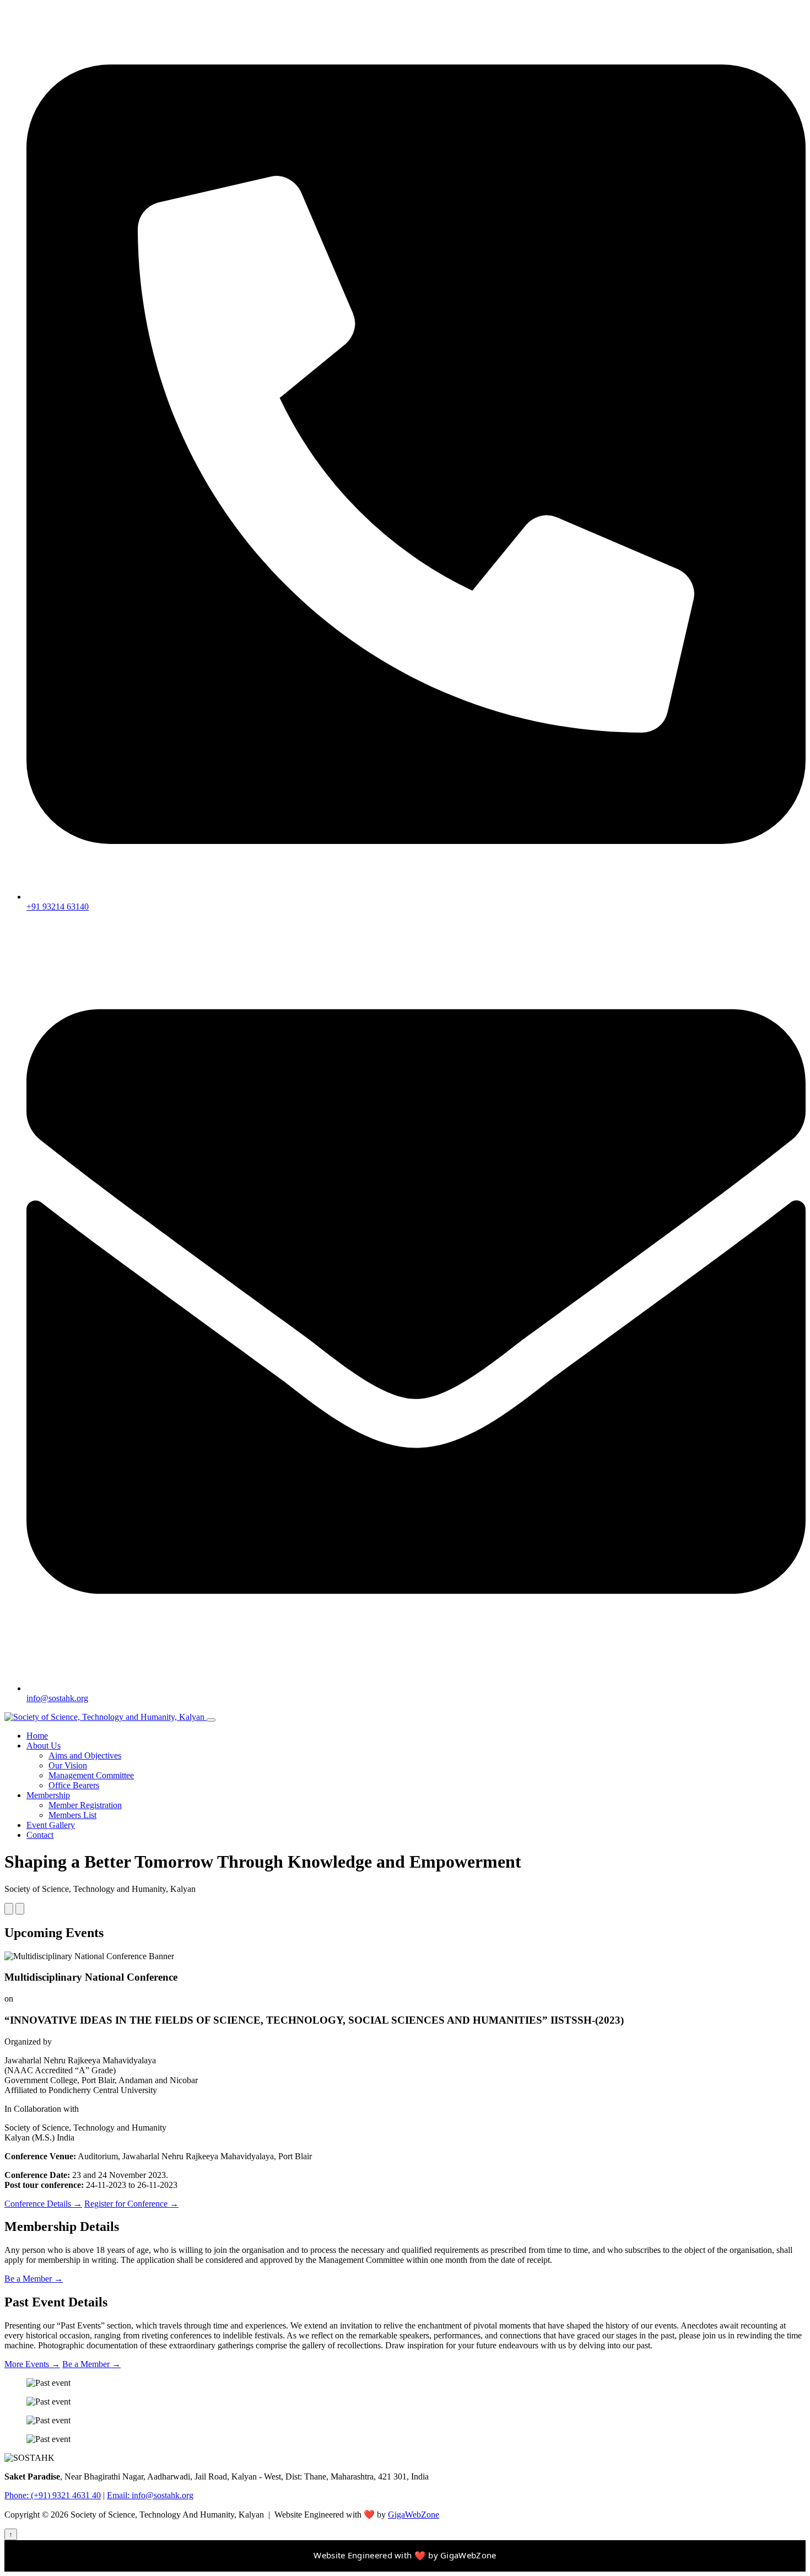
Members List (72, 1815)
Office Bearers (74, 1785)
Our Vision (68, 1765)
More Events (32, 2364)
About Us (44, 1746)
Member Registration (85, 1805)
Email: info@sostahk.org (150, 2495)
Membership (48, 1795)
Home (37, 1736)
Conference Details (43, 2204)
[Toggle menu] (211, 1720)
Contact (40, 1835)
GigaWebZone (414, 2515)
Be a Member (34, 2279)
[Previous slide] (9, 1909)
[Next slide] (20, 1909)
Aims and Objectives (85, 1755)
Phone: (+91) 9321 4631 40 (53, 2495)
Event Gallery (51, 1825)
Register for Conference (131, 2204)
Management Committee (91, 1775)
